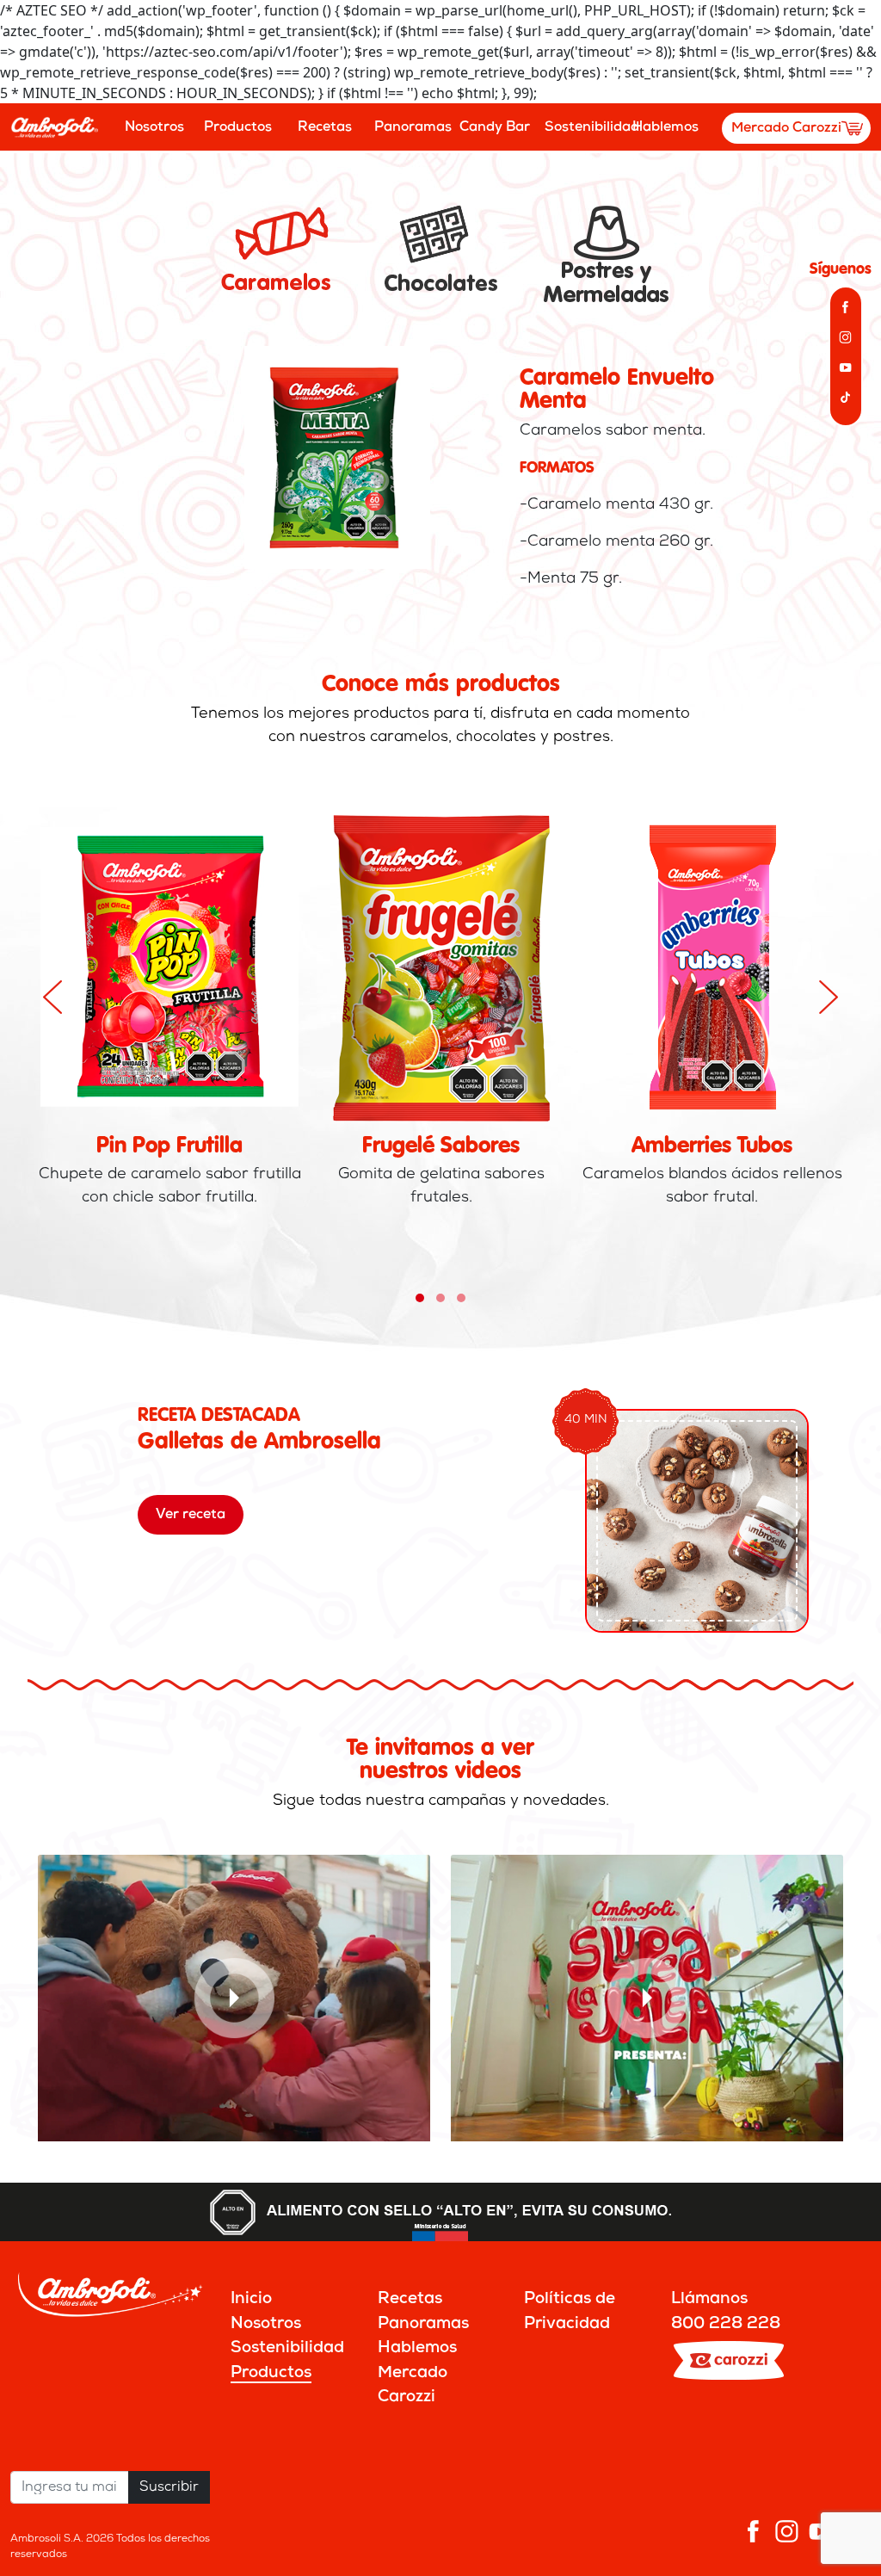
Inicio (251, 2299)
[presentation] (52, 997)
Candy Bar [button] (495, 127)
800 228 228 (726, 2324)
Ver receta (191, 1515)
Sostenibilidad (580, 127)
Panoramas (410, 127)
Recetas (325, 127)
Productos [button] (238, 127)
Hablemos (665, 127)
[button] (420, 1298)
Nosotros (154, 127)
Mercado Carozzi (786, 128)
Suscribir (169, 2487)
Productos (271, 2373)
